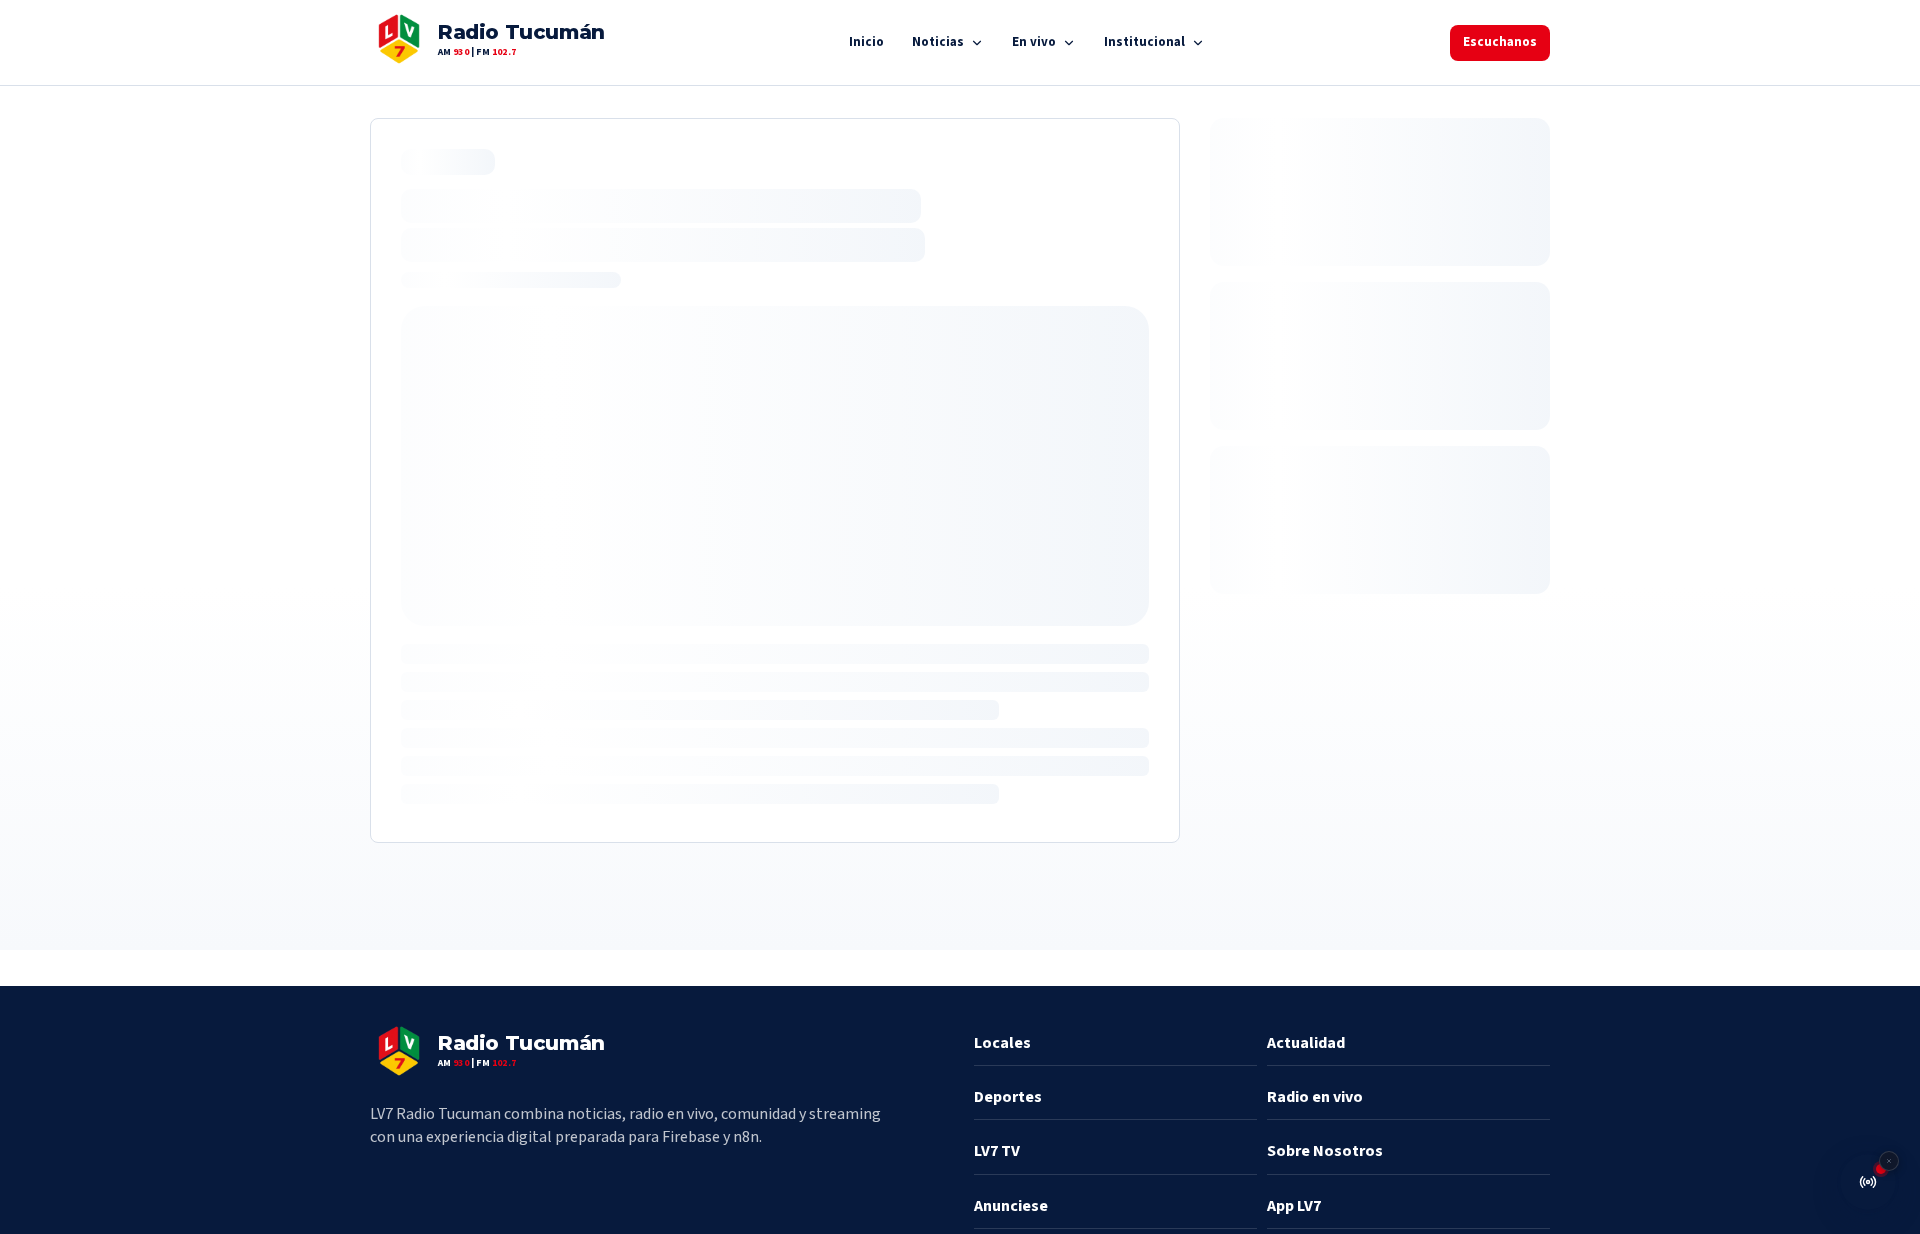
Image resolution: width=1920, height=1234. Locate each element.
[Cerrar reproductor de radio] (1889, 1161)
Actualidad (1306, 1043)
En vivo (1034, 42)
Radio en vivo (1315, 1097)
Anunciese (1011, 1206)
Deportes (1008, 1097)
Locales (1002, 1043)
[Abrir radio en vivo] (1868, 1182)
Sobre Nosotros (1325, 1151)
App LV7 (1294, 1206)
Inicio (866, 42)
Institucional (1144, 42)
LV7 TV (997, 1151)
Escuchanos (1500, 42)
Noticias (938, 42)
